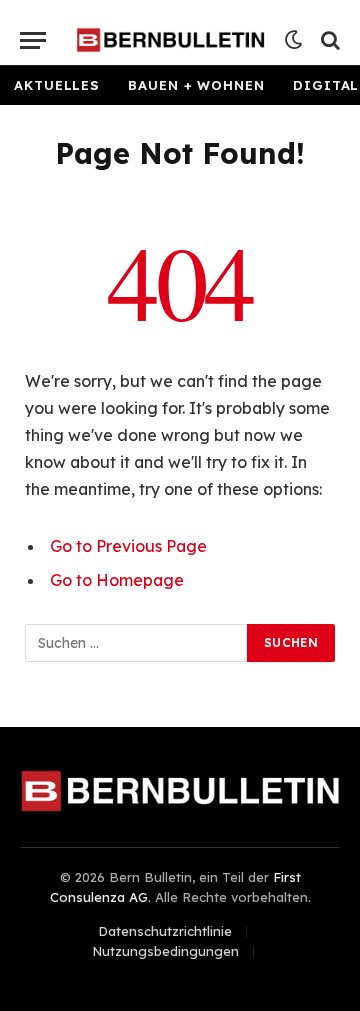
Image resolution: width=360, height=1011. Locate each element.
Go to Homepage (117, 580)
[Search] (328, 40)
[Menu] (33, 40)
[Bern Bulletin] (170, 40)
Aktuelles (57, 85)
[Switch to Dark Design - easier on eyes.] (294, 40)
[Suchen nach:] (137, 643)
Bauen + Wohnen (196, 85)
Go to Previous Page (128, 546)
